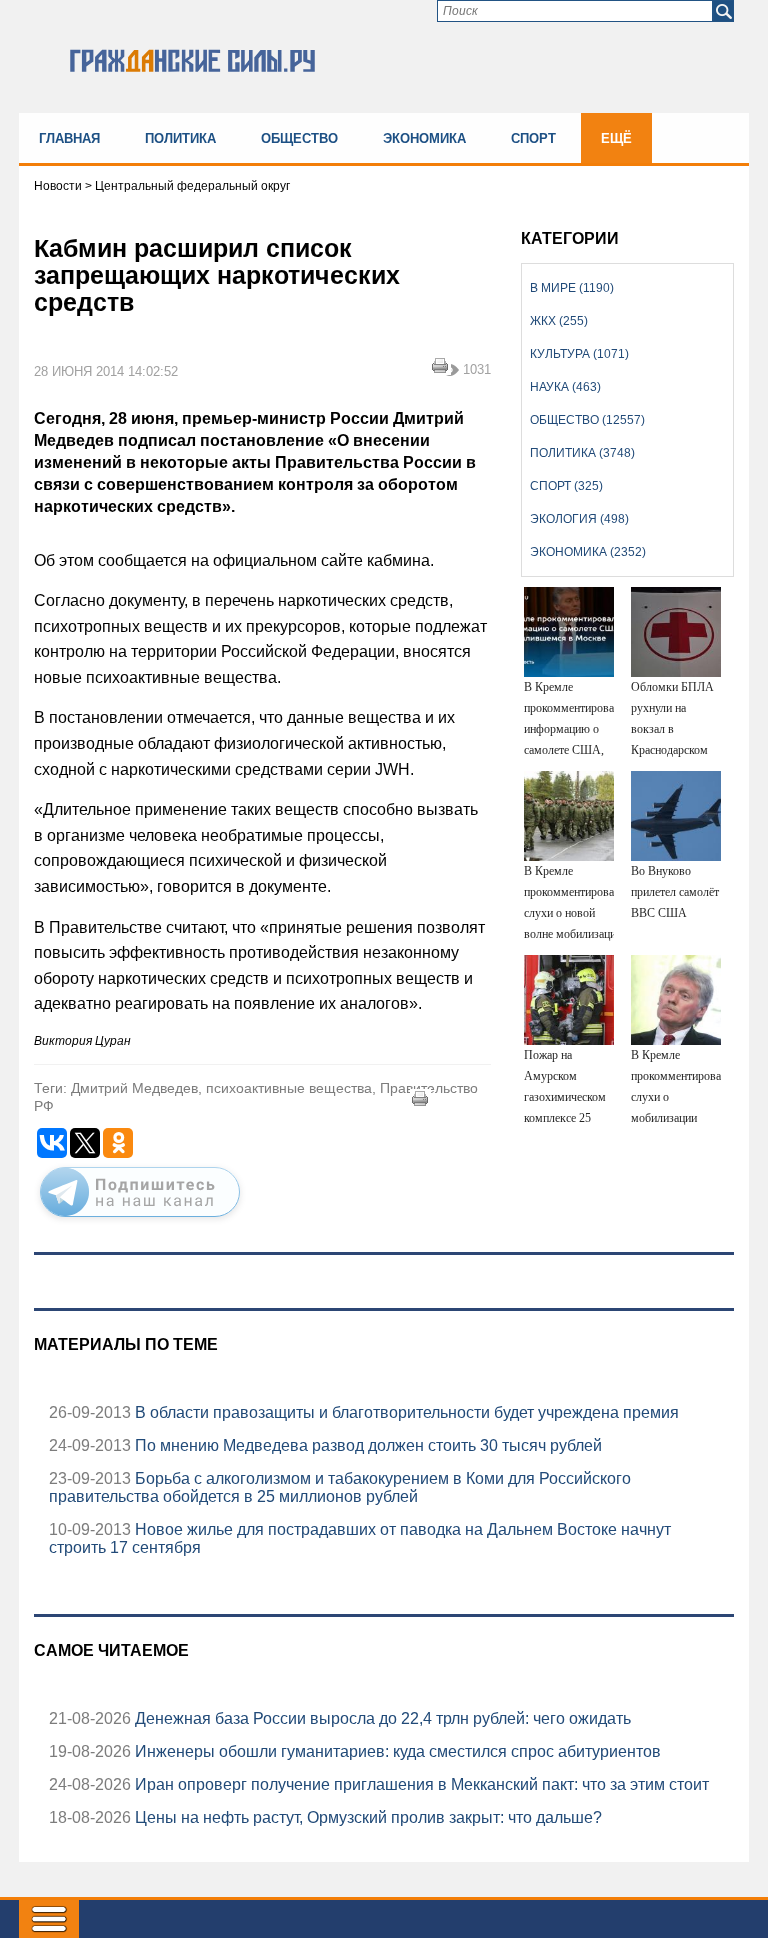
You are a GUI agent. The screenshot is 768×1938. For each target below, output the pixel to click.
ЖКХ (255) (559, 321)
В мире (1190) (572, 288)
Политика (180, 138)
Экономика (424, 138)
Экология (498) (579, 519)
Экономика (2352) (588, 552)
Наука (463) (565, 387)
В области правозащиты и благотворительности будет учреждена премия (405, 1412)
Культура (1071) (579, 354)
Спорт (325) (566, 486)
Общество (299, 138)
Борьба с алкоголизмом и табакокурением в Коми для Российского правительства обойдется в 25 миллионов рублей (340, 1487)
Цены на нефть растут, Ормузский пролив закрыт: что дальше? (366, 1817)
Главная (69, 138)
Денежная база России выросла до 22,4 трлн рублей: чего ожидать (381, 1718)
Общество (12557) (587, 420)
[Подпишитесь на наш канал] (140, 1221)
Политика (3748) (582, 453)
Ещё (616, 138)
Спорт (533, 138)
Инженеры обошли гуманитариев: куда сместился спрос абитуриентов (396, 1751)
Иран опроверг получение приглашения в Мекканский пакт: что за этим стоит (420, 1784)
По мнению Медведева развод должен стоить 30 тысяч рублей (366, 1445)
